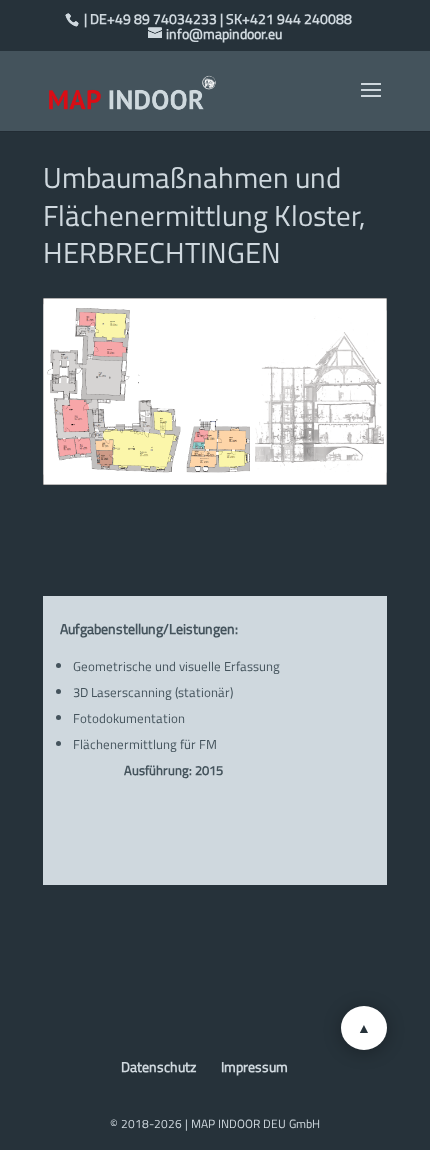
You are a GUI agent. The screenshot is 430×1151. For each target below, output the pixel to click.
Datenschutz (158, 1066)
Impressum (254, 1066)
